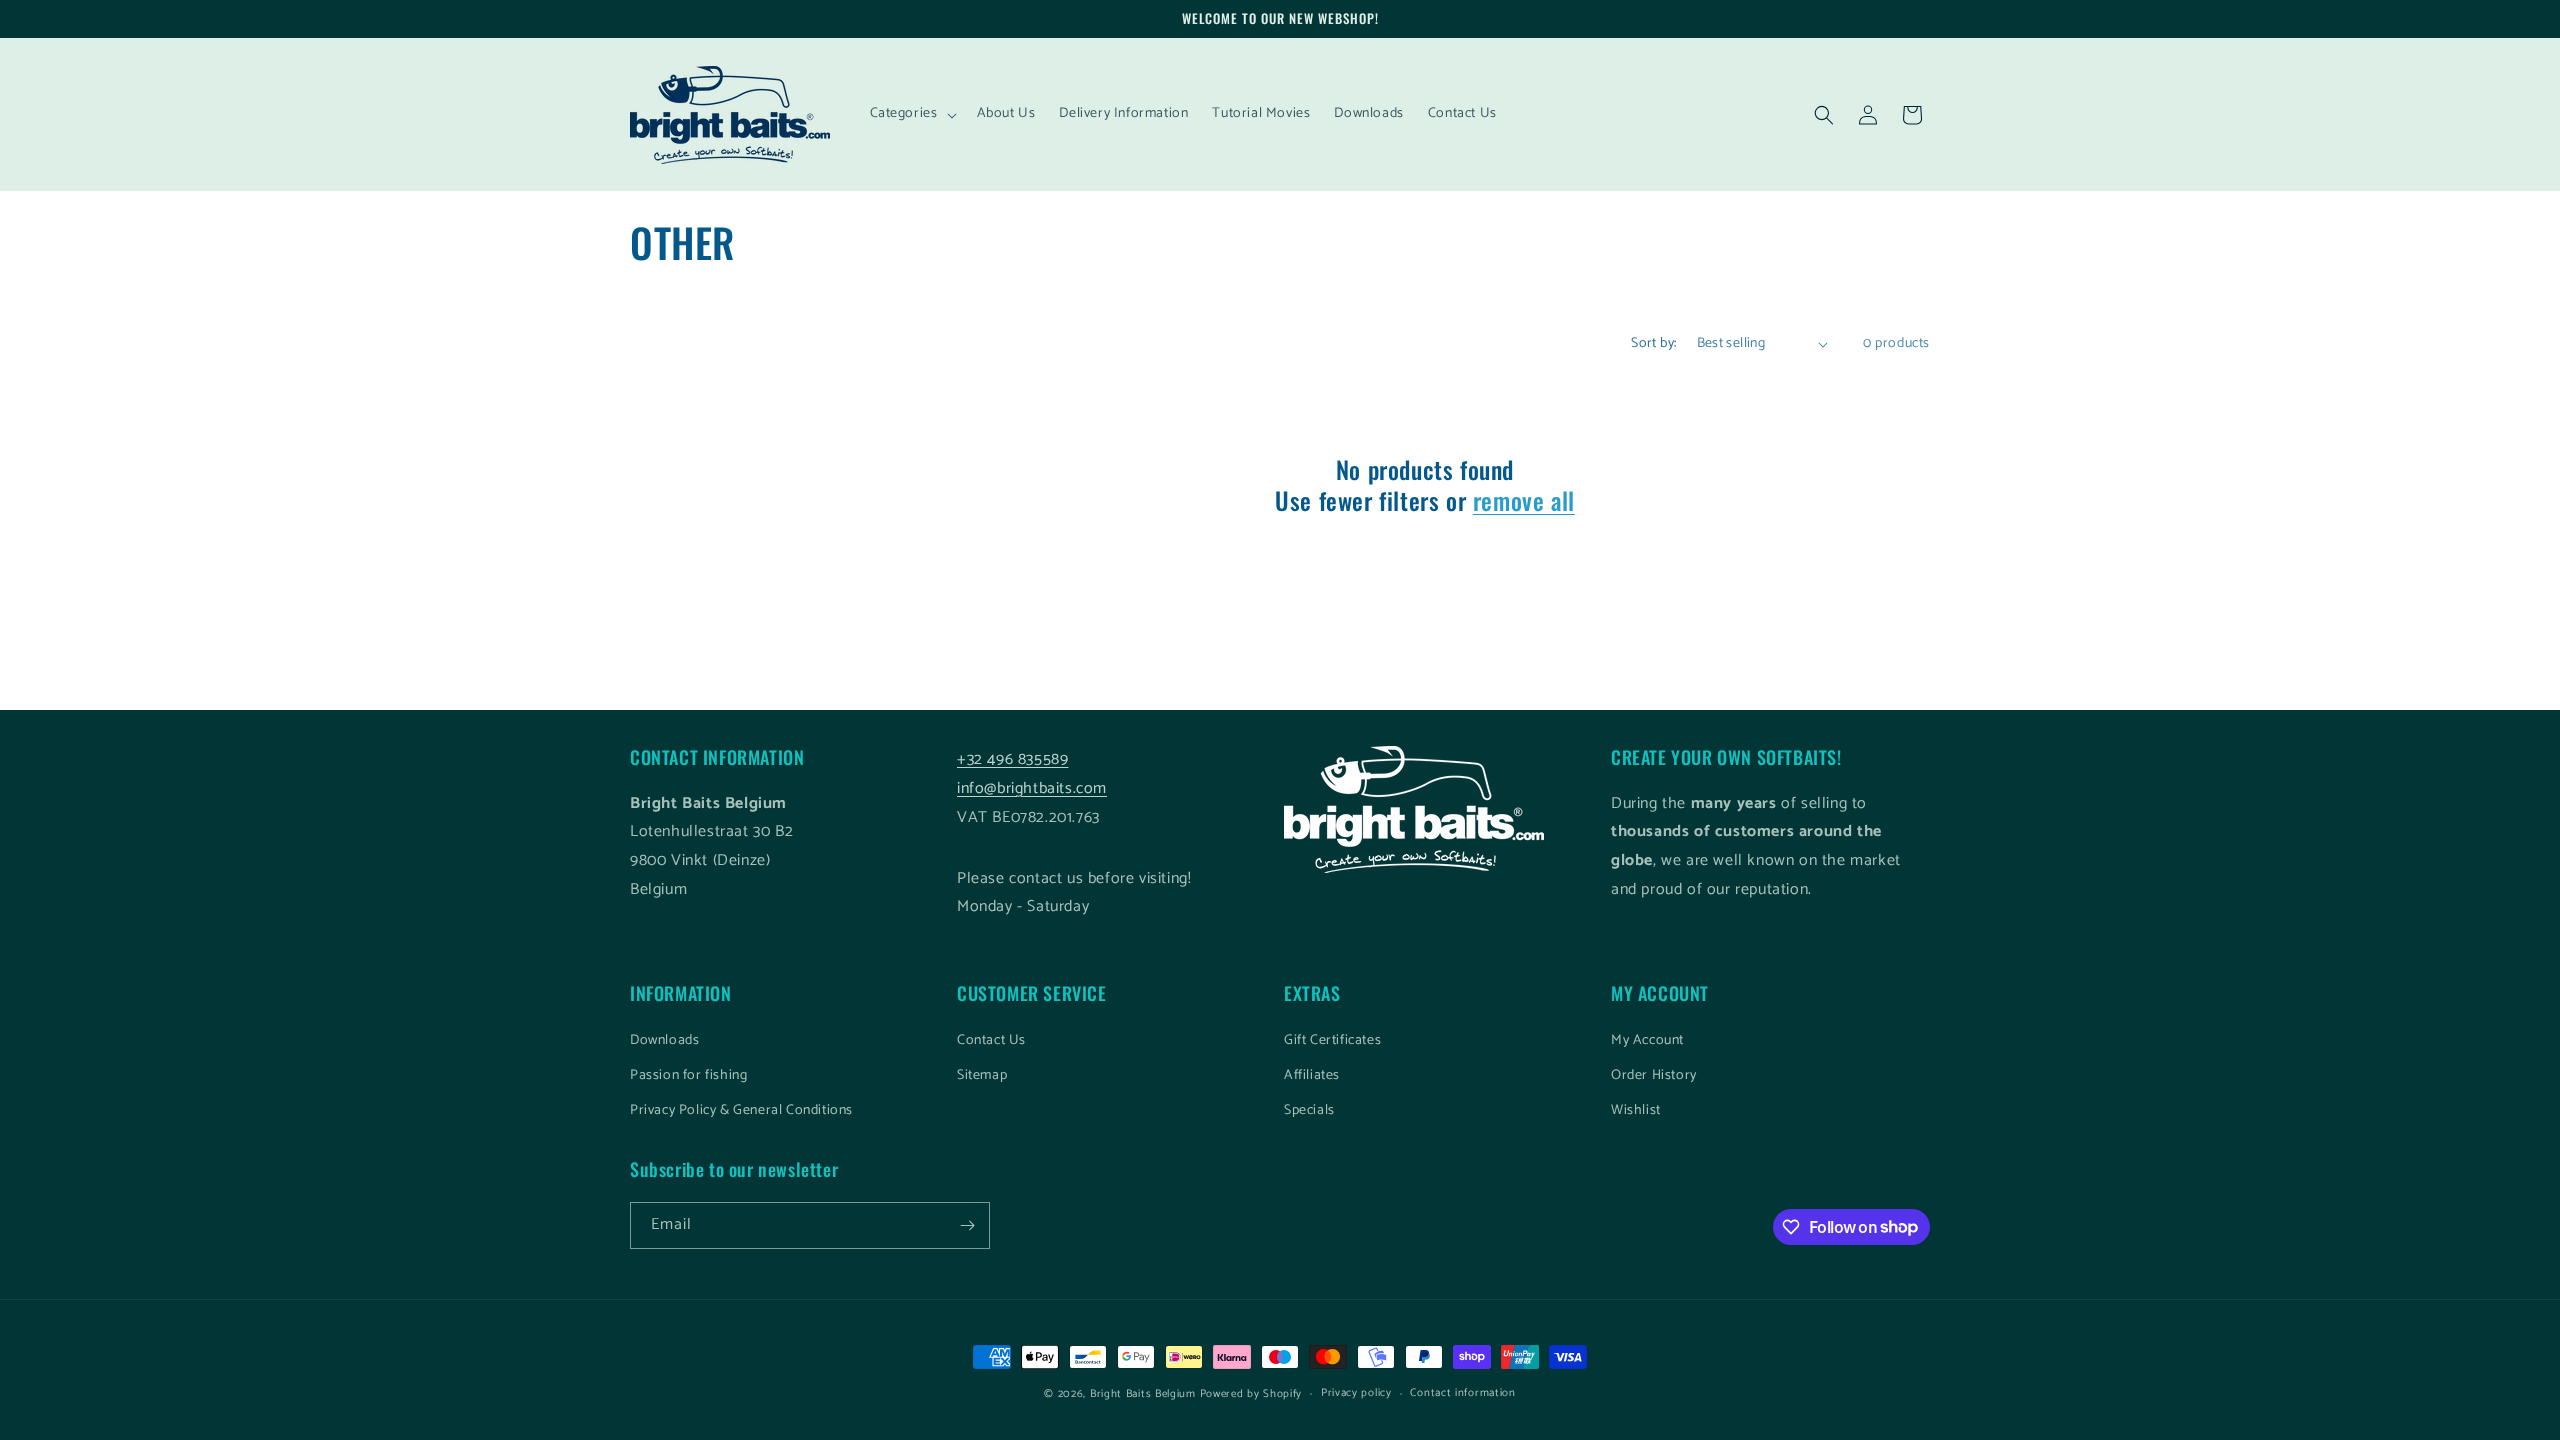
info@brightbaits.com (1032, 788)
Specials (1309, 1110)
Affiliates (1312, 1075)
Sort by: (1653, 343)
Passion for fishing (688, 1075)
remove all (1524, 500)
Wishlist (1636, 1110)
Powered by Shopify (1251, 1394)
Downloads (664, 1040)
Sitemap (982, 1075)
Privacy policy (1356, 1393)
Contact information (1462, 1393)
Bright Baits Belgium (1143, 1394)
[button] (911, 114)
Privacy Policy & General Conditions (741, 1110)
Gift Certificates (1332, 1040)
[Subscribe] (967, 1225)
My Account (1647, 1040)
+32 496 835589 (1012, 759)
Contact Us (991, 1040)
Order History (1654, 1075)
